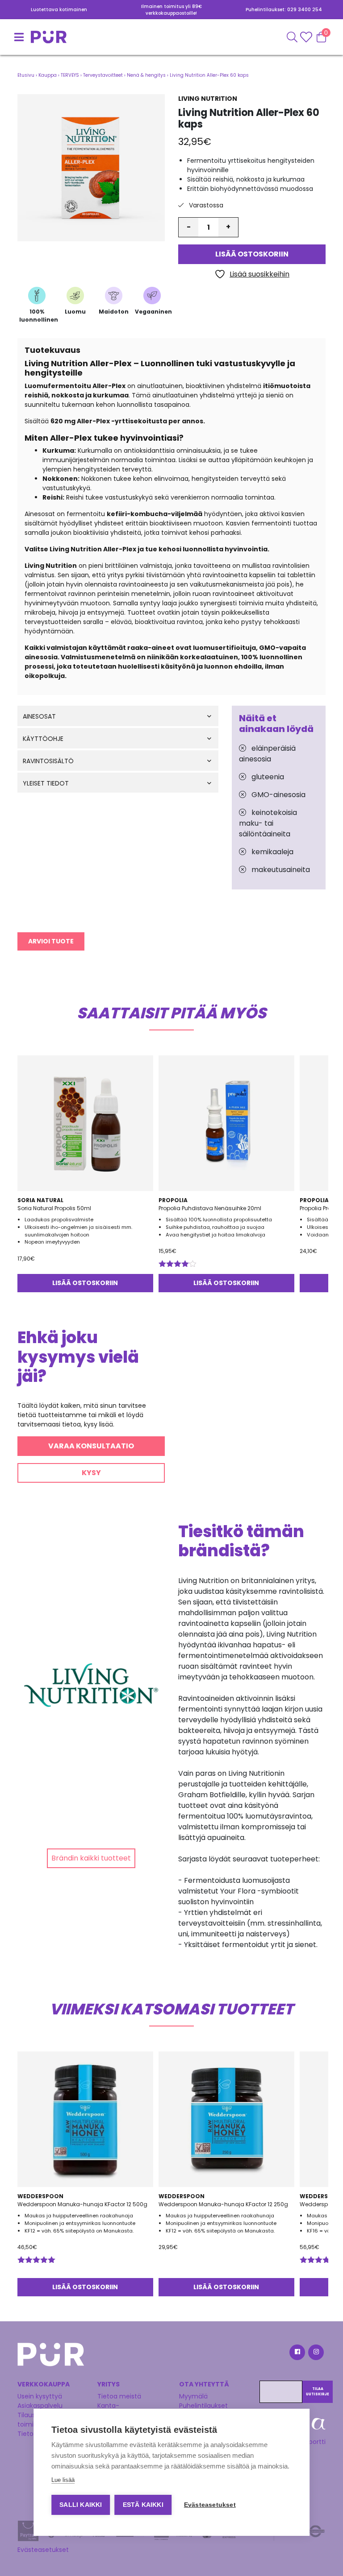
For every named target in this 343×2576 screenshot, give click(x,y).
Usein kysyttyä (40, 2396)
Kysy (91, 1473)
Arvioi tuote (51, 941)
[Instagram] (315, 2354)
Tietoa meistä (119, 2396)
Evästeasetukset (43, 2550)
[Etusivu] (29, 37)
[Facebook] (297, 2354)
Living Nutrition (208, 99)
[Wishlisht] (307, 37)
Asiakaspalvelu (40, 2406)
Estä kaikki (143, 2505)
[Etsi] (292, 37)
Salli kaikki (81, 2505)
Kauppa (48, 75)
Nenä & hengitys (146, 75)
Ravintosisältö (48, 761)
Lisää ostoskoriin (252, 254)
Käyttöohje (43, 739)
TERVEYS (70, 75)
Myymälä (193, 2396)
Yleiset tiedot (46, 784)
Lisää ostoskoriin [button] (85, 1283)
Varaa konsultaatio (91, 1446)
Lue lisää (63, 2480)
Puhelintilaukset (203, 2406)
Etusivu (26, 75)
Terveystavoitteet (103, 75)
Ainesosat (39, 717)
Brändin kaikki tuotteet (91, 1858)
